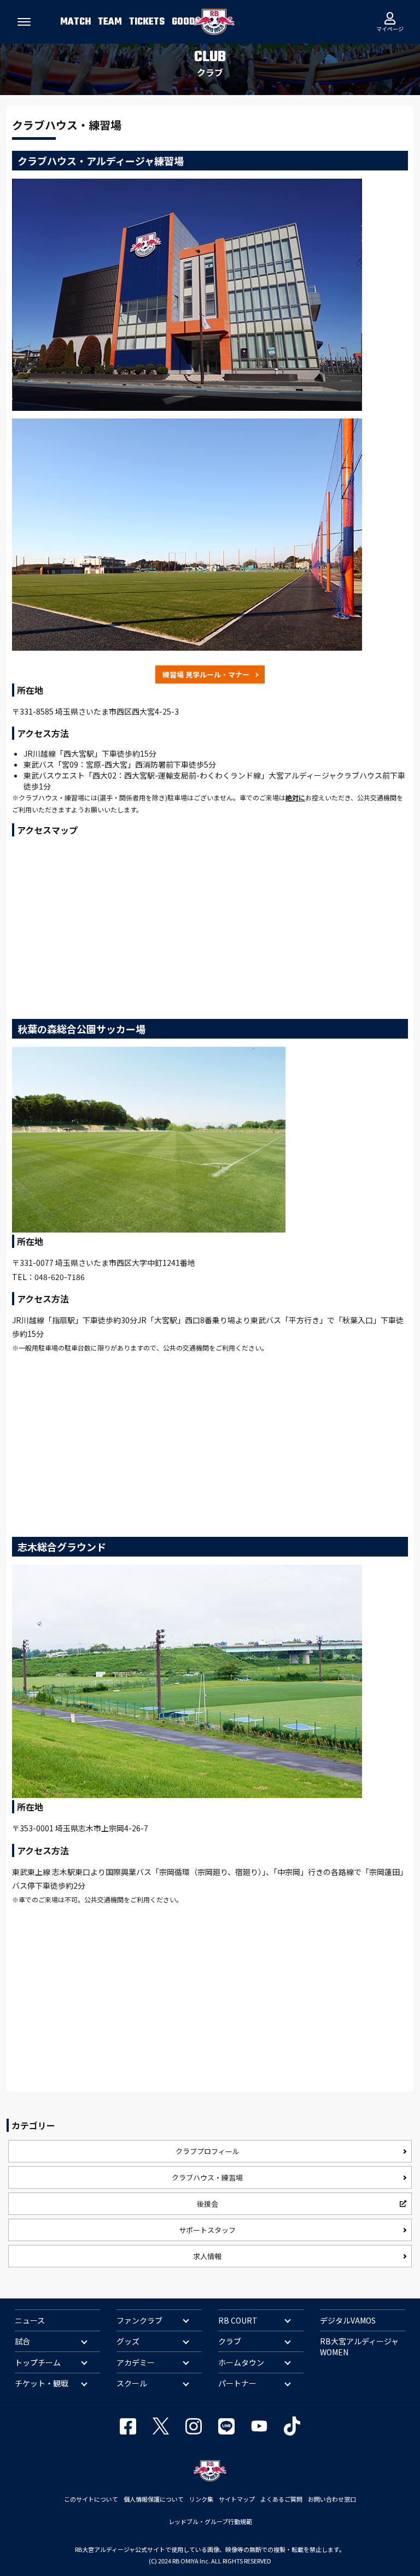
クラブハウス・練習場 (207, 2177)
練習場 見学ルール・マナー (206, 674)
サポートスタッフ (207, 2230)
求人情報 (207, 2256)
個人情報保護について (154, 2499)
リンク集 (201, 2499)
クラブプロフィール (208, 2151)
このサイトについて (91, 2499)
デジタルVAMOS (348, 2320)
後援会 (208, 2204)
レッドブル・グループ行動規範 (210, 2521)
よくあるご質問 (281, 2499)
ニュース (30, 2320)
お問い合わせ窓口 (332, 2499)
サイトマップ (237, 2499)
